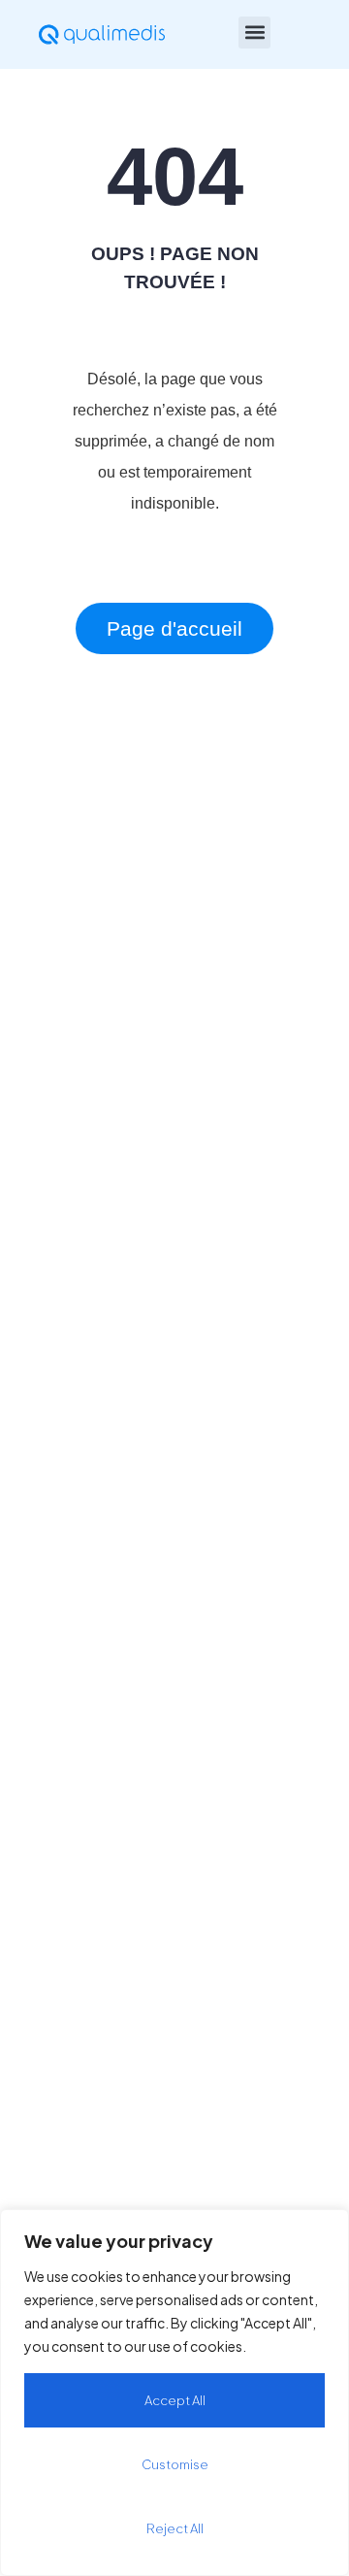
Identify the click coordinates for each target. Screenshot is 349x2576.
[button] (254, 33)
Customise (175, 2464)
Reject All (175, 2528)
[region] (174, 2393)
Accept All (175, 2400)
